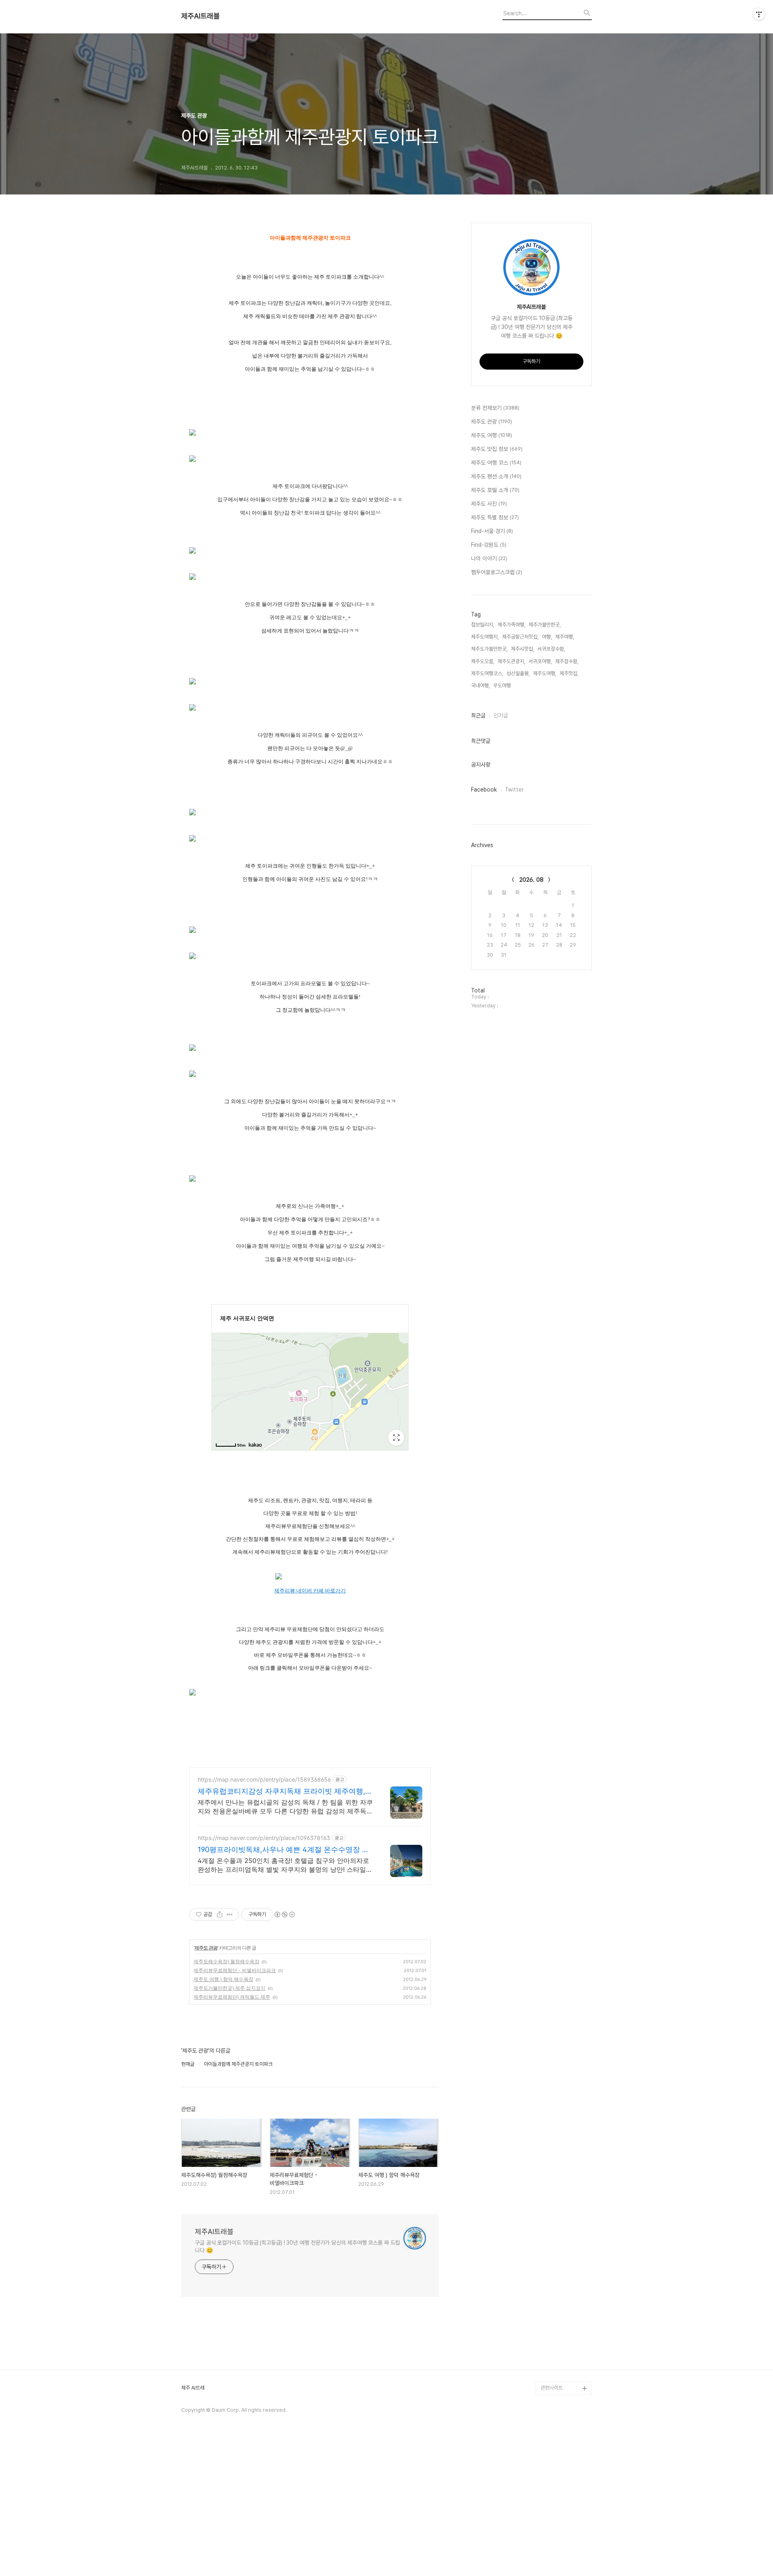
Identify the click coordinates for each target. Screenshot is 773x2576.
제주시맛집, (523, 649)
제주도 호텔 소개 (495, 490)
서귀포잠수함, (551, 649)
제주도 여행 (492, 435)
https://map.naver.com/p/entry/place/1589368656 (264, 1779)
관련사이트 (552, 2388)
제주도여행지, (485, 637)
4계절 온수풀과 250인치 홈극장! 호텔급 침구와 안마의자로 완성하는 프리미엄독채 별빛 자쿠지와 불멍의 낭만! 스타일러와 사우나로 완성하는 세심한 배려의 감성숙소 (285, 1865)
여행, (547, 637)
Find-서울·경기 (492, 531)
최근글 (478, 715)
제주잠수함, (567, 661)
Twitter (514, 790)
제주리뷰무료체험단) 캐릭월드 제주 (232, 1997)
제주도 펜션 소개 (496, 476)
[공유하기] (220, 1914)
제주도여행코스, (487, 673)
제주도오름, (483, 661)
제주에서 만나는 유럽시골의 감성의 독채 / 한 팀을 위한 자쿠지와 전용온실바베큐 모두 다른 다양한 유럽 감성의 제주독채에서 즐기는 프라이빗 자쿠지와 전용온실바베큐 (285, 1807)
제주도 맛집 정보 (497, 449)
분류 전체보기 (495, 408)
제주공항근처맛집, (520, 637)
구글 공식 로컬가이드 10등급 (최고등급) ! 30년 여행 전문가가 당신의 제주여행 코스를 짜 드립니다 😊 (298, 2246)
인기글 (501, 715)
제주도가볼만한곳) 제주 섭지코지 (229, 1988)
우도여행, (503, 685)
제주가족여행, (512, 625)
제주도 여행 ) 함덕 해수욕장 (223, 1979)
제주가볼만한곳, (545, 625)
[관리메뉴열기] (759, 14)
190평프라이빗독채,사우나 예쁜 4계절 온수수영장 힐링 (283, 1850)
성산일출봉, (518, 673)
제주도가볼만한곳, (489, 649)
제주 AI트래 (193, 2388)
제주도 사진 (489, 504)
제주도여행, (545, 673)
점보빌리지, (483, 625)
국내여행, (481, 685)
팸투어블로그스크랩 (497, 572)
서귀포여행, (540, 661)
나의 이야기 (489, 558)
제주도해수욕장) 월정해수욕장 (226, 1961)
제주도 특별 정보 (495, 517)
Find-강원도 (489, 545)
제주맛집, (569, 673)
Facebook (484, 790)
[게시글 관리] (230, 1914)
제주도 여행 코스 (496, 463)
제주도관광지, (512, 661)
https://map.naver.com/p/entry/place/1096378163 (264, 1838)
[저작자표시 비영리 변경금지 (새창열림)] (284, 1914)
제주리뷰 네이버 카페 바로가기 (310, 1591)
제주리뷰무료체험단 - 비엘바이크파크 (235, 1970)
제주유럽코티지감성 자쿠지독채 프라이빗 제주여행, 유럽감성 (281, 1791)
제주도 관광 (206, 1948)
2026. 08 (531, 880)
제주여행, (565, 637)
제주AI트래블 (200, 16)
